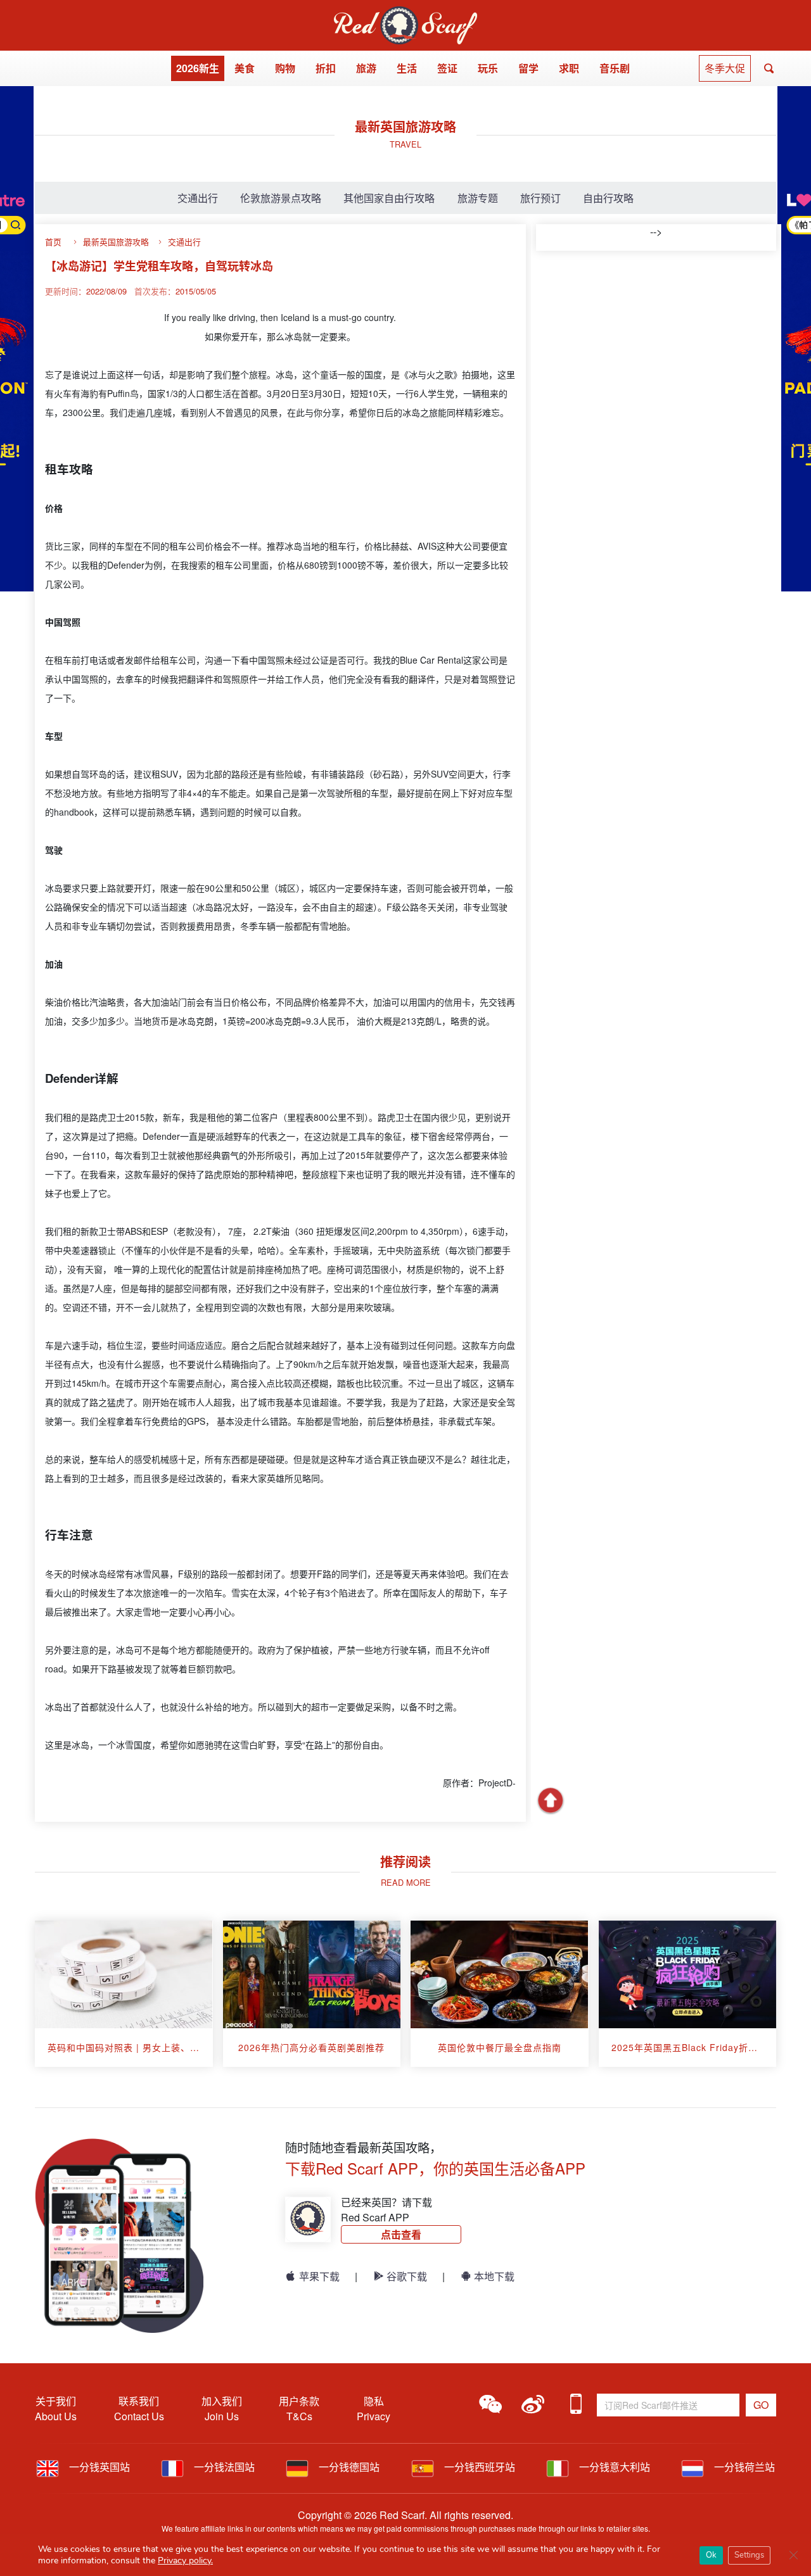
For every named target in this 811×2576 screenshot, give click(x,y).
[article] (124, 1994)
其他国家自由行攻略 (389, 198)
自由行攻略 (608, 198)
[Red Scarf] (405, 14)
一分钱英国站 (98, 2467)
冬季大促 (725, 68)
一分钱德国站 (348, 2467)
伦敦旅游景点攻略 (281, 198)
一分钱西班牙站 (478, 2467)
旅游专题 (478, 198)
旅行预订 (540, 198)
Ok (711, 2555)
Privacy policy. (185, 2560)
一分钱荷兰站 (743, 2467)
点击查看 (401, 2234)
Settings (749, 2555)
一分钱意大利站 (613, 2467)
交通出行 (198, 198)
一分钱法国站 (223, 2467)
